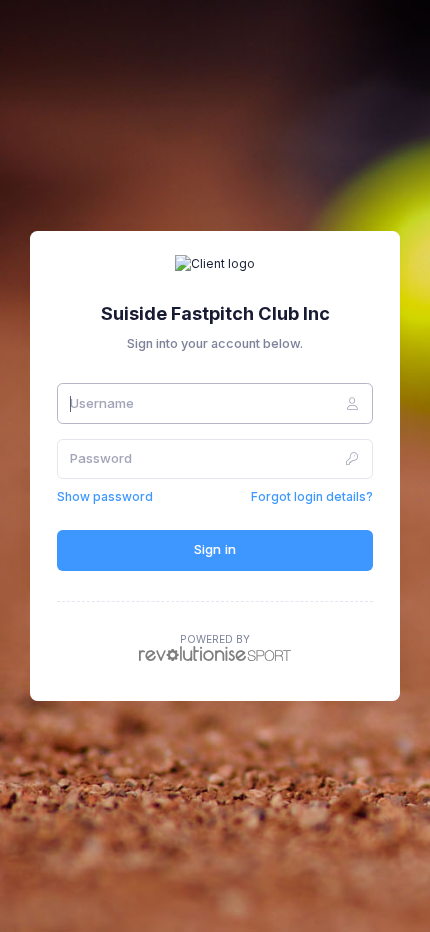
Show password (105, 496)
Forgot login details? (312, 496)
